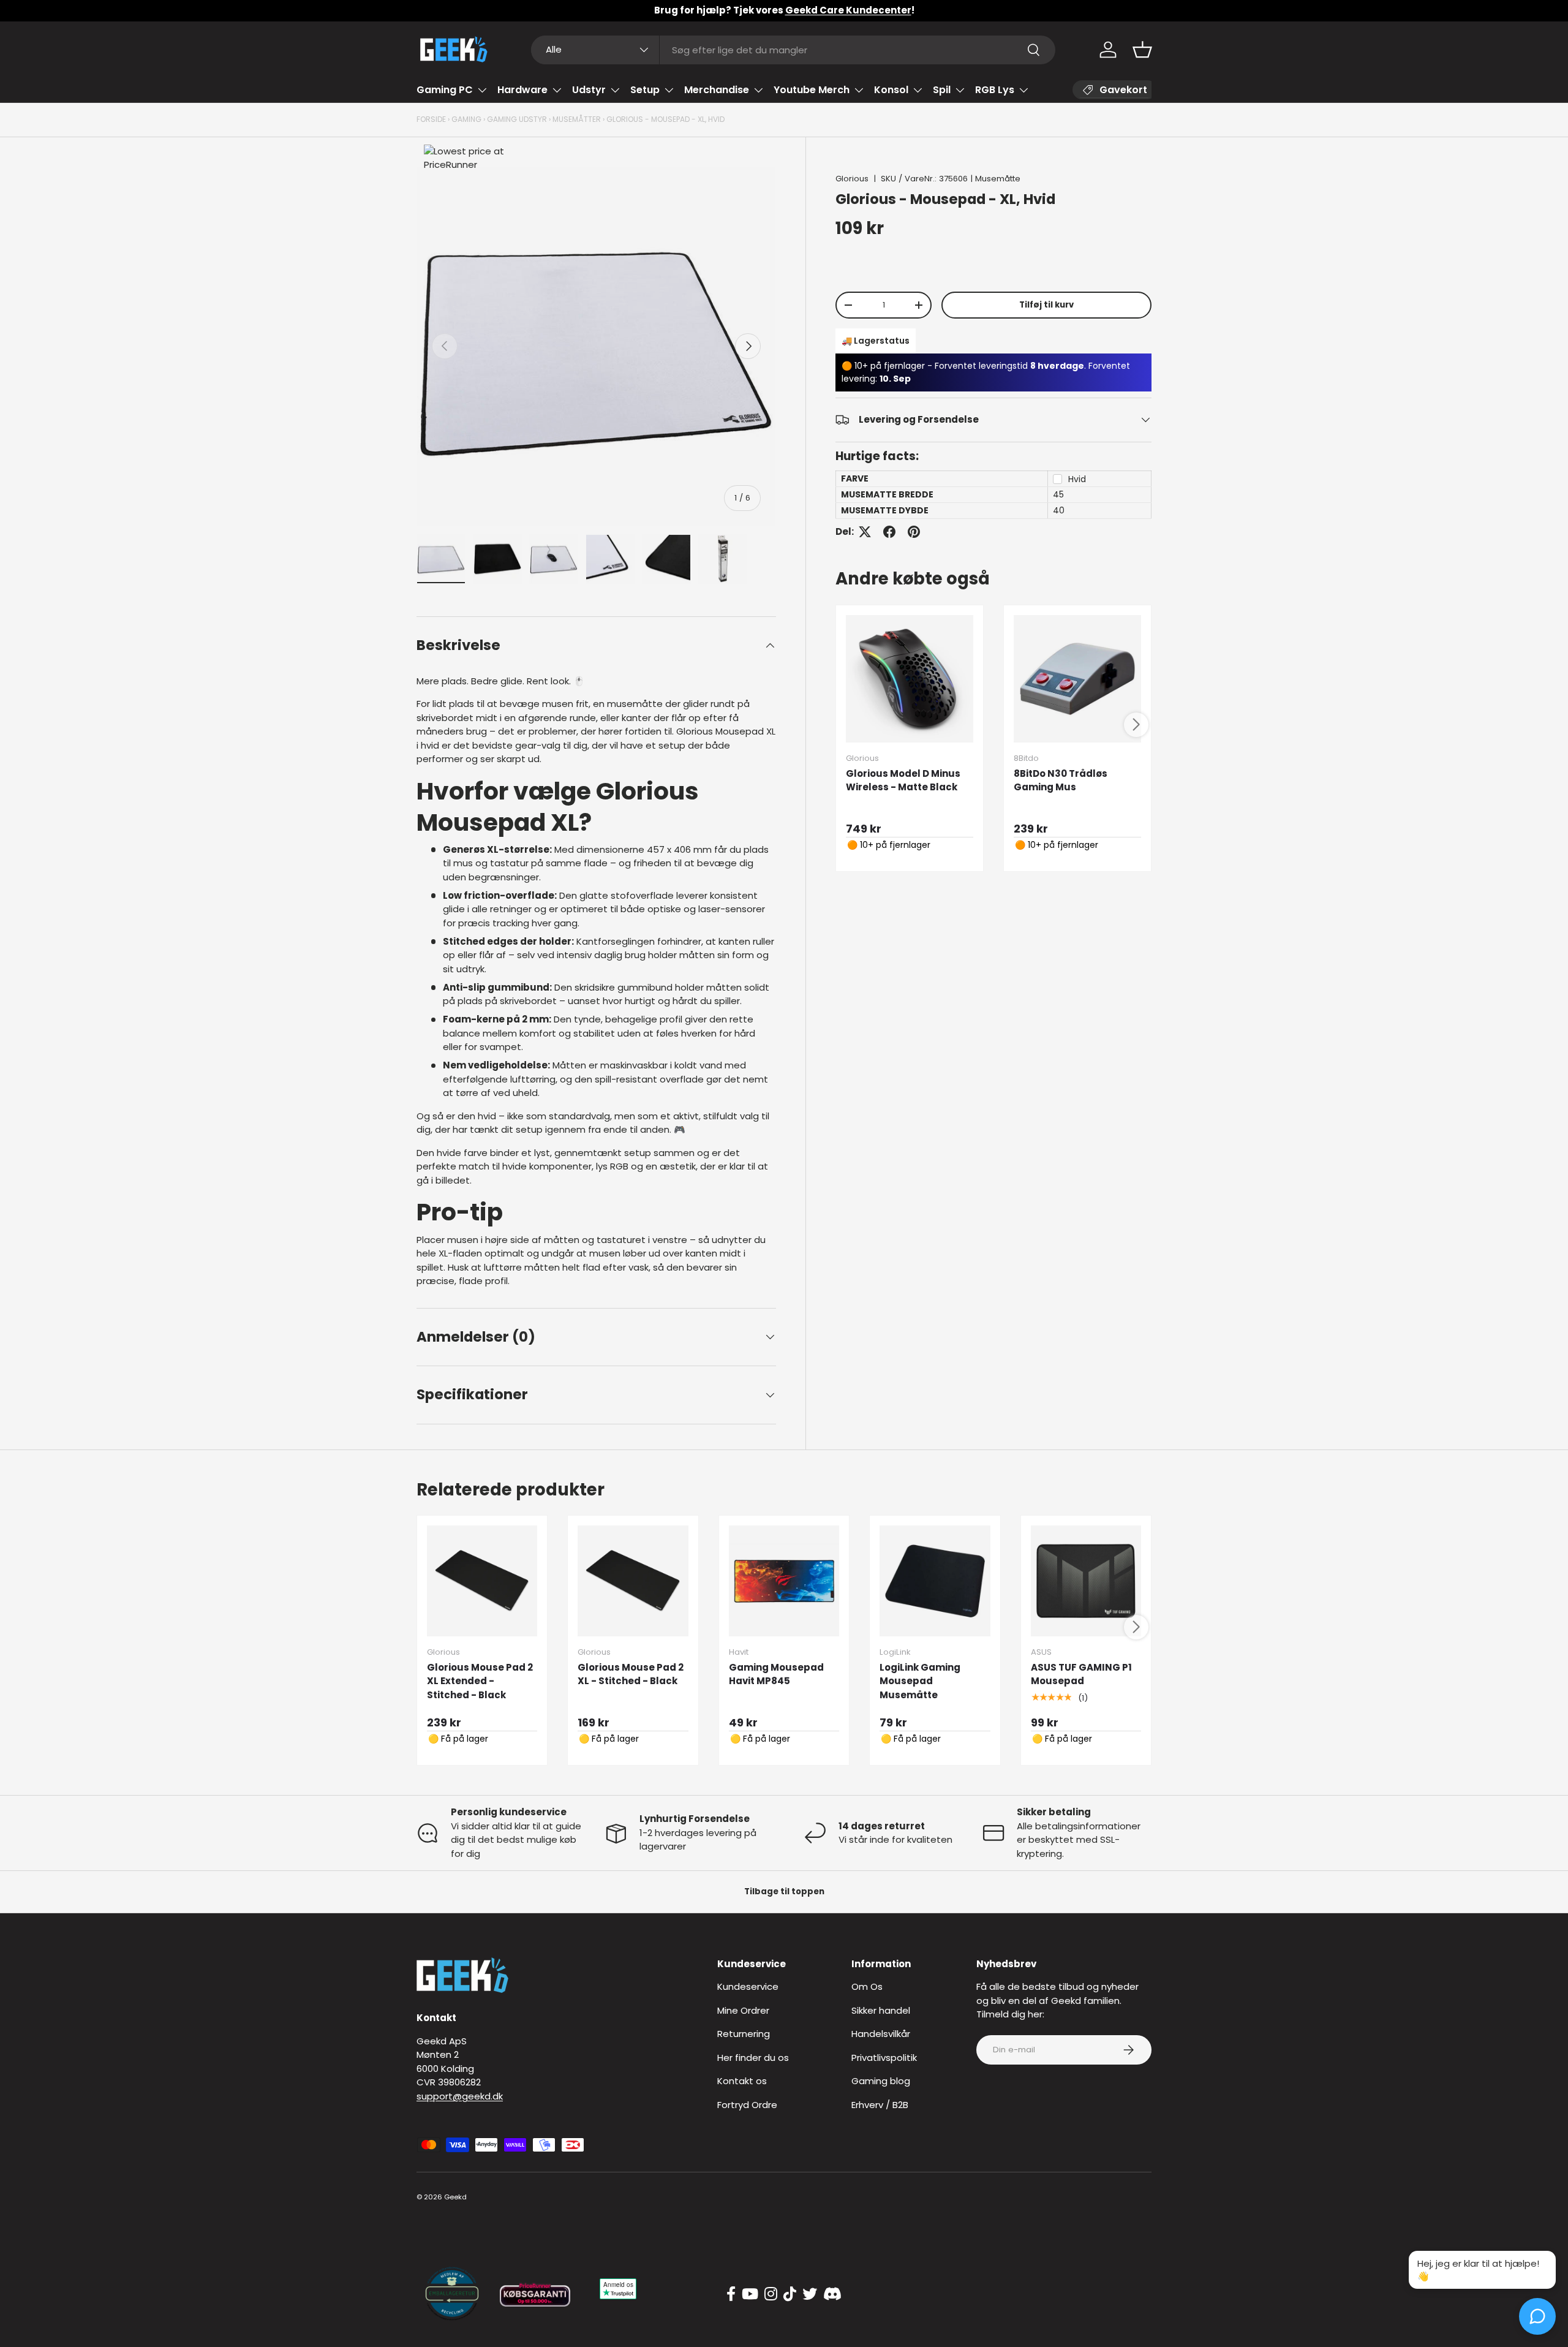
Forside (431, 119)
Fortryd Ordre (747, 2105)
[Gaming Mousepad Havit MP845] (784, 1581)
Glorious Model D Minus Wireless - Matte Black (903, 780)
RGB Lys (995, 90)
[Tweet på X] (865, 532)
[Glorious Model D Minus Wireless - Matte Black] (910, 679)
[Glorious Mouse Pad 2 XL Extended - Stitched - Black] (482, 1581)
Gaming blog (881, 2081)
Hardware (522, 90)
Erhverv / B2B (880, 2105)
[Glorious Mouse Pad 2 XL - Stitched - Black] (633, 1581)
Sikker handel (881, 2010)
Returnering (744, 2034)
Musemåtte (998, 179)
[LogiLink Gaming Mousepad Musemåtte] (935, 1581)
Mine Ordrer (743, 2010)
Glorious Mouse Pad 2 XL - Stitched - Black (631, 1674)
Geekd (455, 2197)
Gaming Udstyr (517, 119)
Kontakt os (742, 2081)
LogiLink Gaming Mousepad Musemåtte (920, 1681)
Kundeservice (748, 1986)
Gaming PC (445, 90)
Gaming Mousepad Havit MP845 (776, 1674)
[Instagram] (771, 2294)
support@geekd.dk (460, 2096)
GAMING (466, 119)
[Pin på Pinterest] (914, 532)
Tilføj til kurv (1046, 305)
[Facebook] (731, 2294)
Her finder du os (753, 2058)
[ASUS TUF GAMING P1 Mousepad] (1086, 1581)
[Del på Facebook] (889, 532)
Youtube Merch (812, 90)
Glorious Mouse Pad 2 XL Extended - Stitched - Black (480, 1681)
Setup (645, 90)
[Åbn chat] (1537, 2316)
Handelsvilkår (881, 2034)
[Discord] (832, 2294)
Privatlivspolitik (884, 2058)
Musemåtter (577, 119)
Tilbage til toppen (784, 1892)
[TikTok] (790, 2294)
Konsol (891, 90)
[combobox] (793, 50)
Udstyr (589, 90)
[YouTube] (750, 2294)
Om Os (867, 1986)
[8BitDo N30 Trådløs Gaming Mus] (1077, 679)
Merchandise (717, 90)
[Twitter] (810, 2294)
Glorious (852, 179)
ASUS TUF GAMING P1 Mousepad (1081, 1674)
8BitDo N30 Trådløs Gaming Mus (1061, 780)
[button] (1142, 50)
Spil (942, 90)
